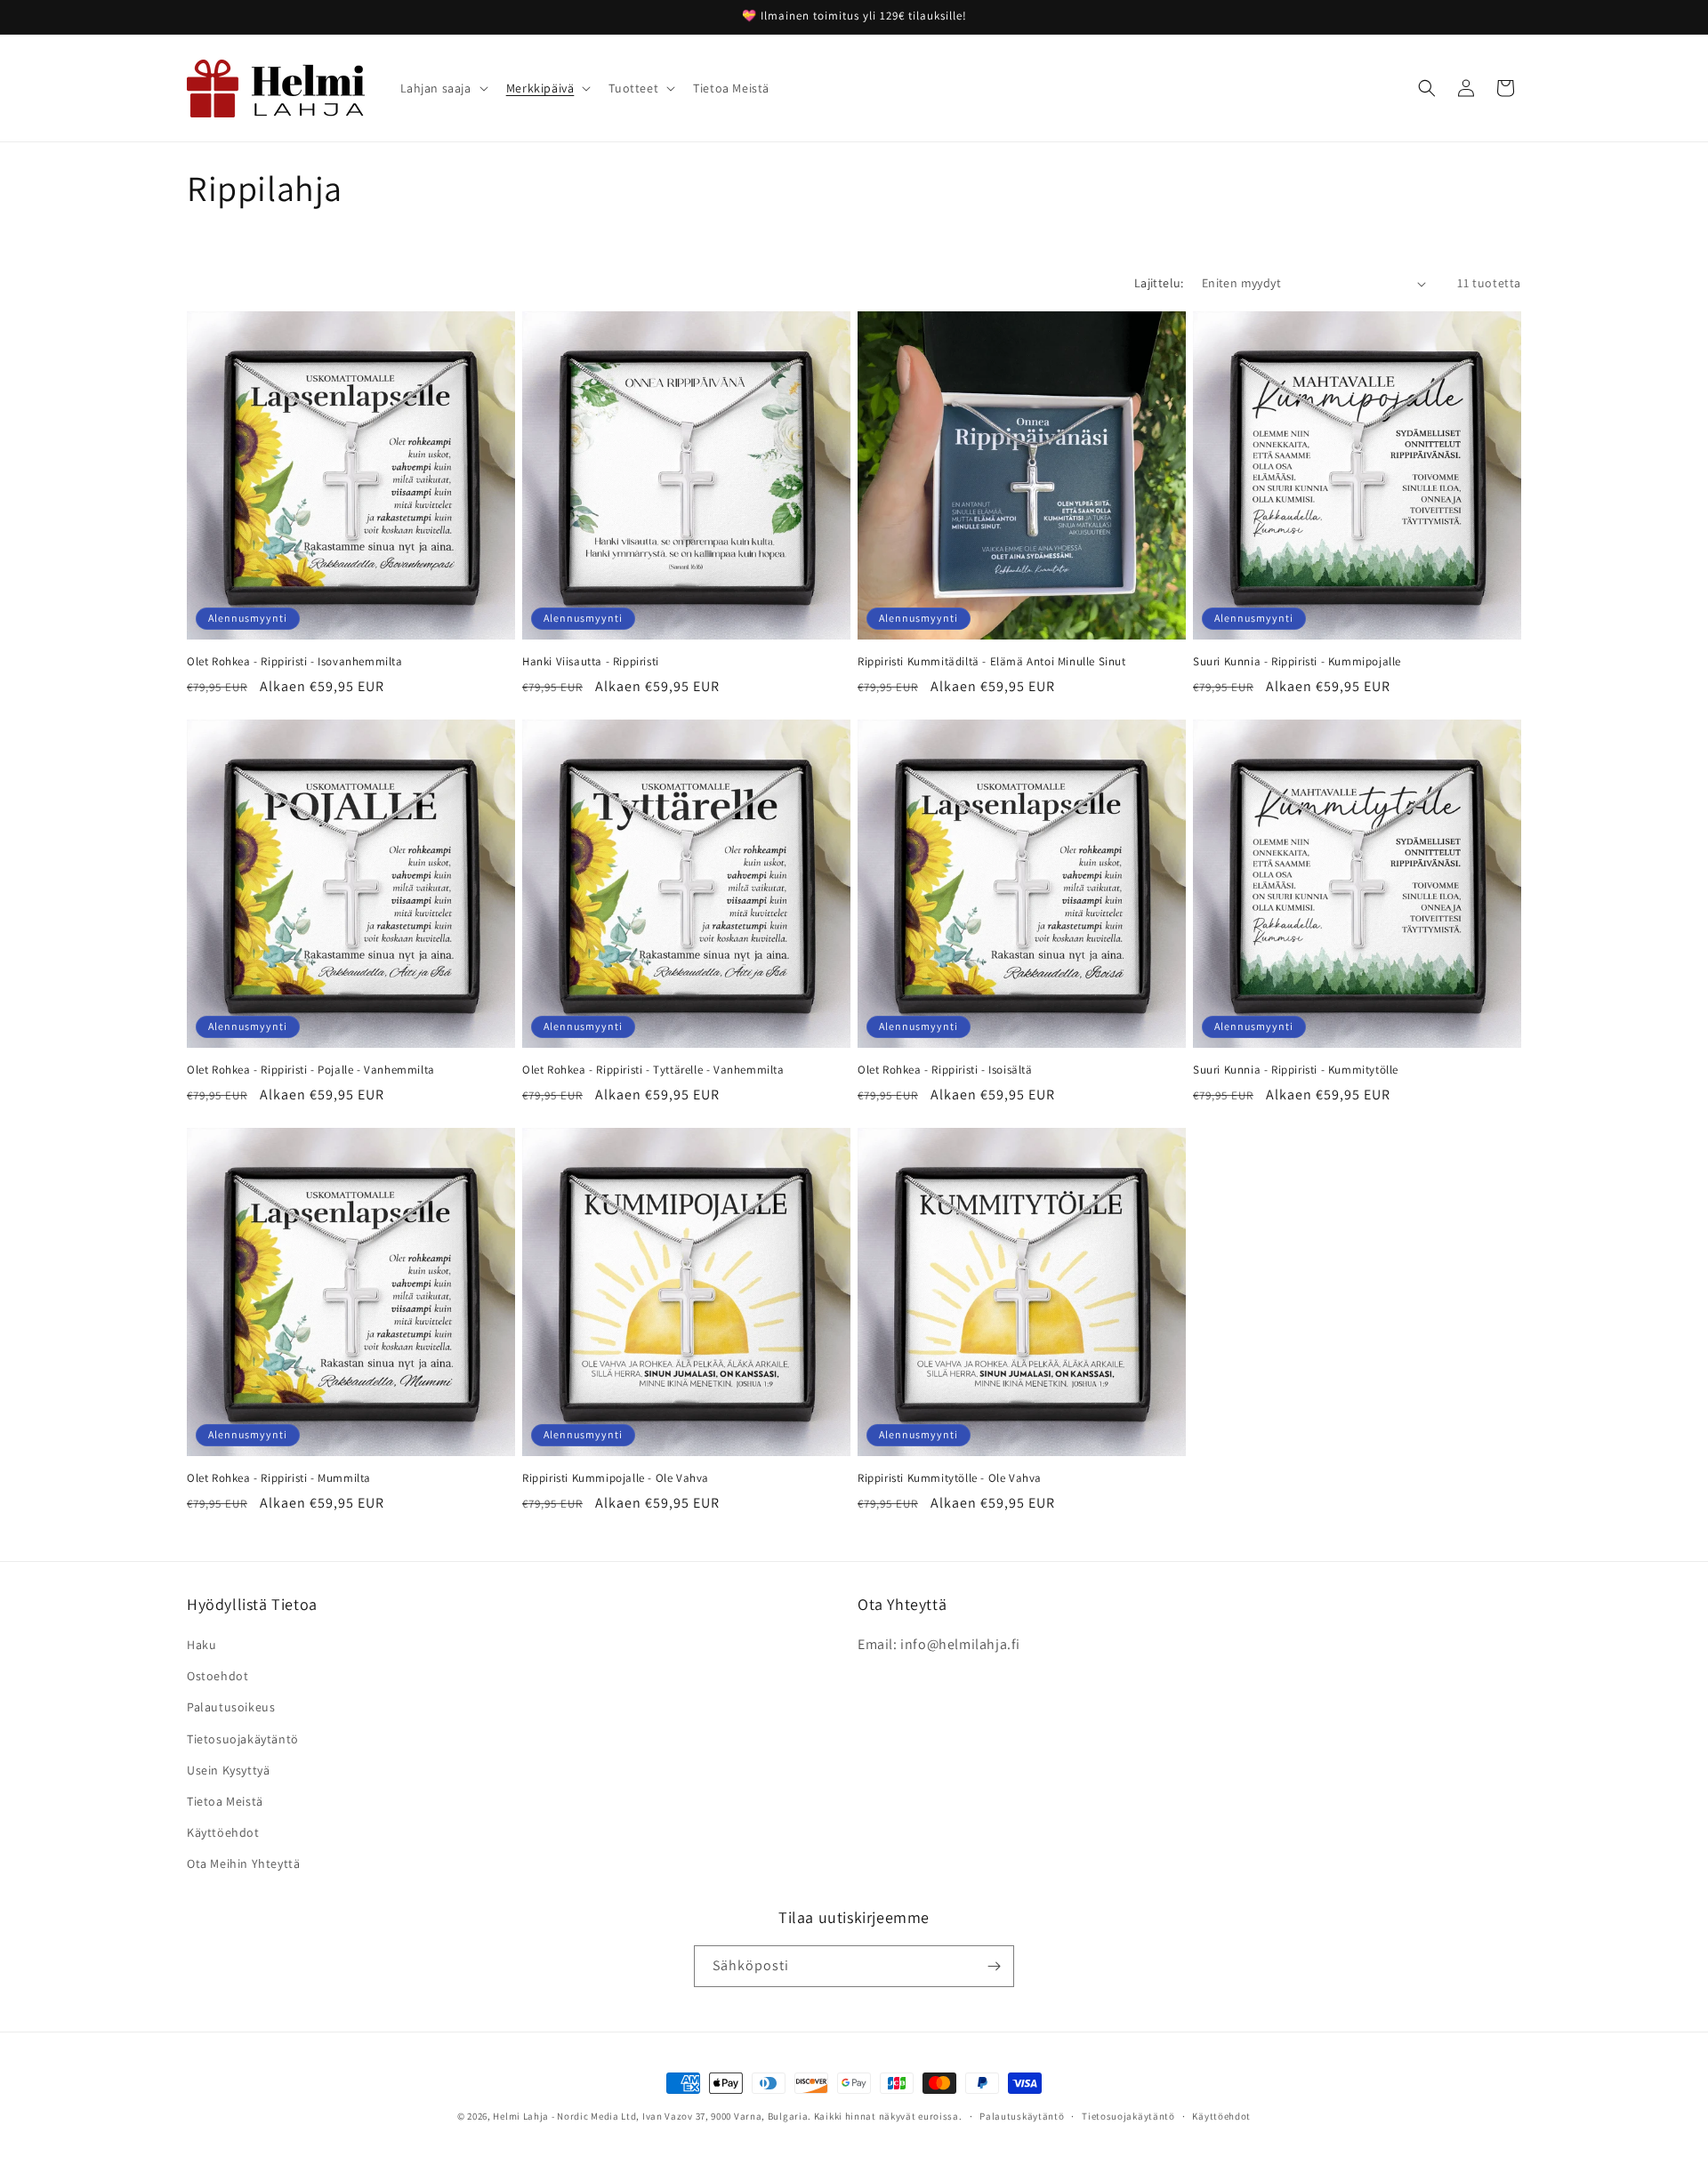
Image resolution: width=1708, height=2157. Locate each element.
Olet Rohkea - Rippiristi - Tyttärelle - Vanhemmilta (653, 1070)
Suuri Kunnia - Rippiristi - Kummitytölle (1296, 1070)
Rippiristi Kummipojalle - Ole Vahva (616, 1478)
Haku (201, 1645)
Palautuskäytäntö (1022, 2116)
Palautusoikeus (231, 1707)
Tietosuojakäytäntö (243, 1739)
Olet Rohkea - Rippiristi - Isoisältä (945, 1070)
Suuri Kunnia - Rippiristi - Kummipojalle (1297, 662)
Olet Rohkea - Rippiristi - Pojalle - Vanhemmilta (311, 1070)
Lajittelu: (1159, 283)
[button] (443, 88)
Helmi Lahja (521, 2116)
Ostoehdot (218, 1676)
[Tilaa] (994, 1966)
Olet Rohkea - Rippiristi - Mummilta (279, 1478)
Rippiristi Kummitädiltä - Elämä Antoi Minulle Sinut (992, 662)
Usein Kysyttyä (228, 1770)
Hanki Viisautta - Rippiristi (591, 662)
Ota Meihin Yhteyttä (243, 1863)
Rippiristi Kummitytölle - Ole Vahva (950, 1478)
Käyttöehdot (223, 1832)
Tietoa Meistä (225, 1801)
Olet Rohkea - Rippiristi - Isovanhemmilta (295, 662)
